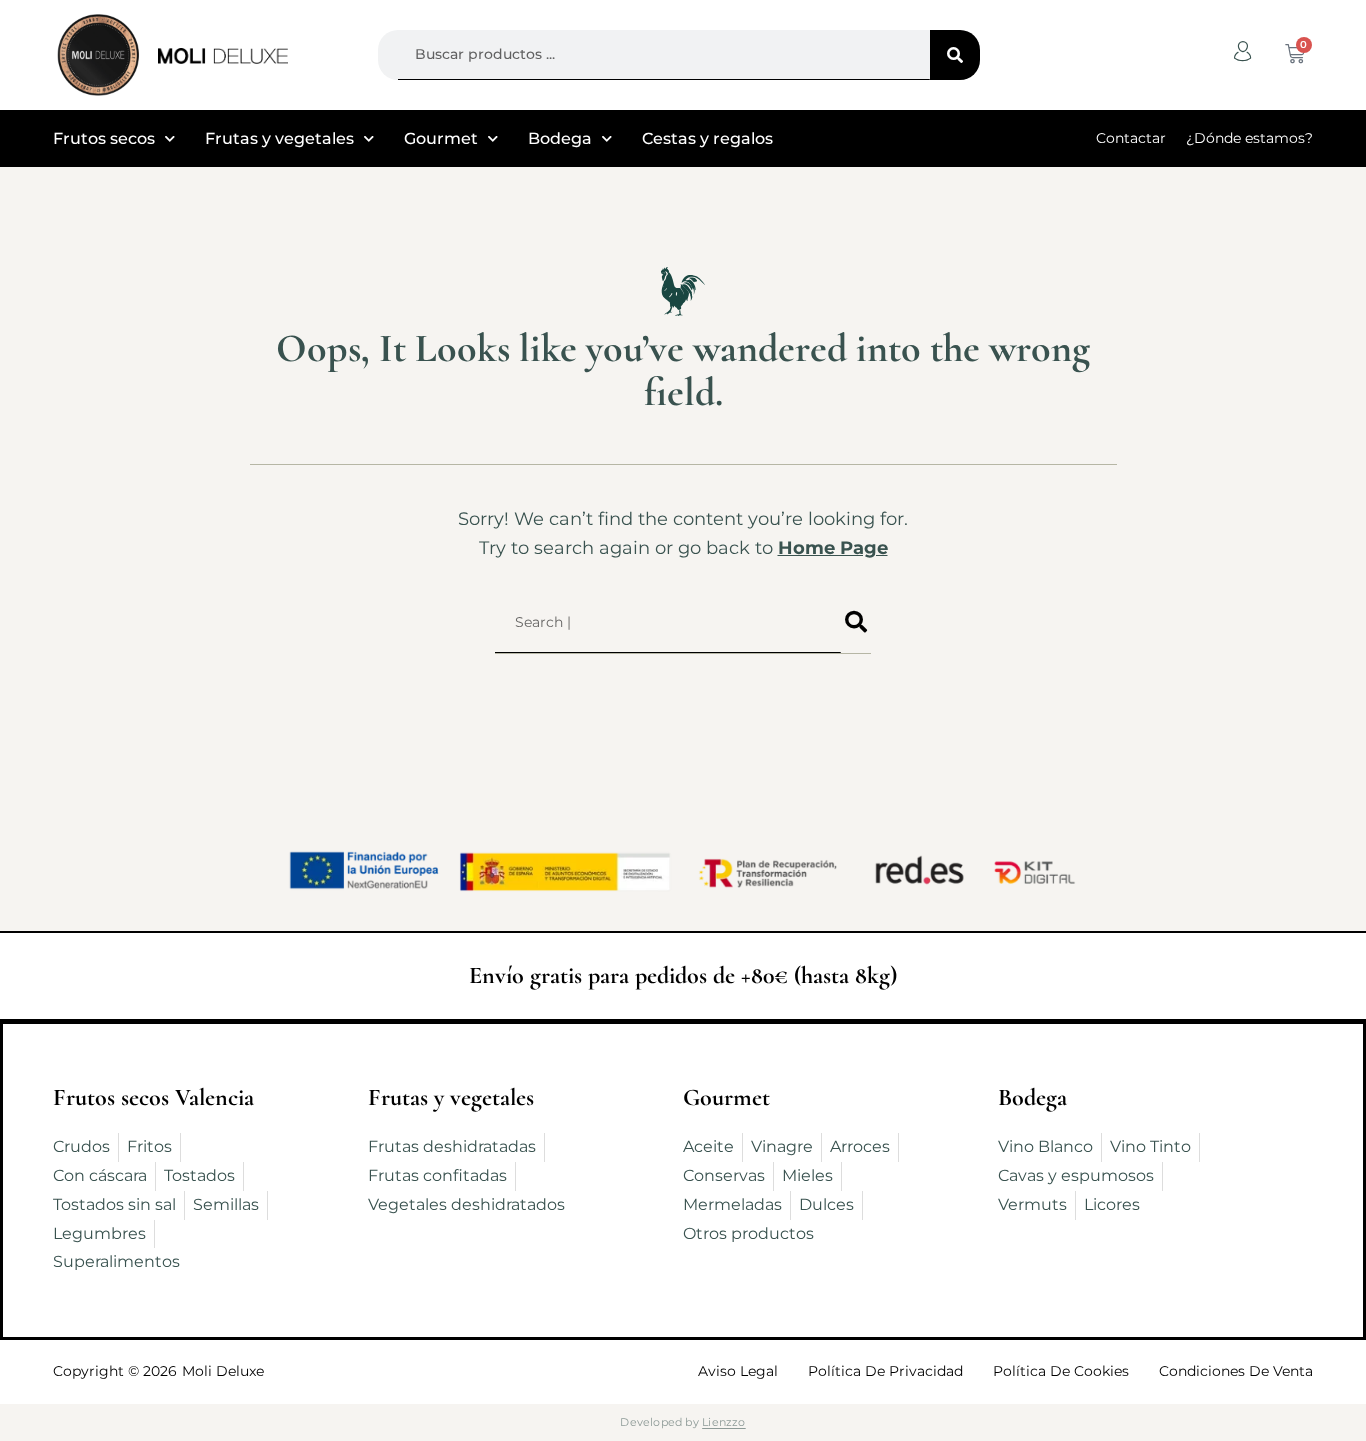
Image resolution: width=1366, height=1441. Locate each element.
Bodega (560, 138)
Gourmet (441, 138)
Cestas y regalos (707, 138)
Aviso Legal (738, 1371)
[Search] (955, 55)
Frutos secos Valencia (153, 1097)
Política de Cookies (1061, 1371)
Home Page (833, 548)
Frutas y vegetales (279, 138)
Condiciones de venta (1236, 1371)
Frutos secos (104, 138)
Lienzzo (724, 1422)
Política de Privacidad (885, 1371)
